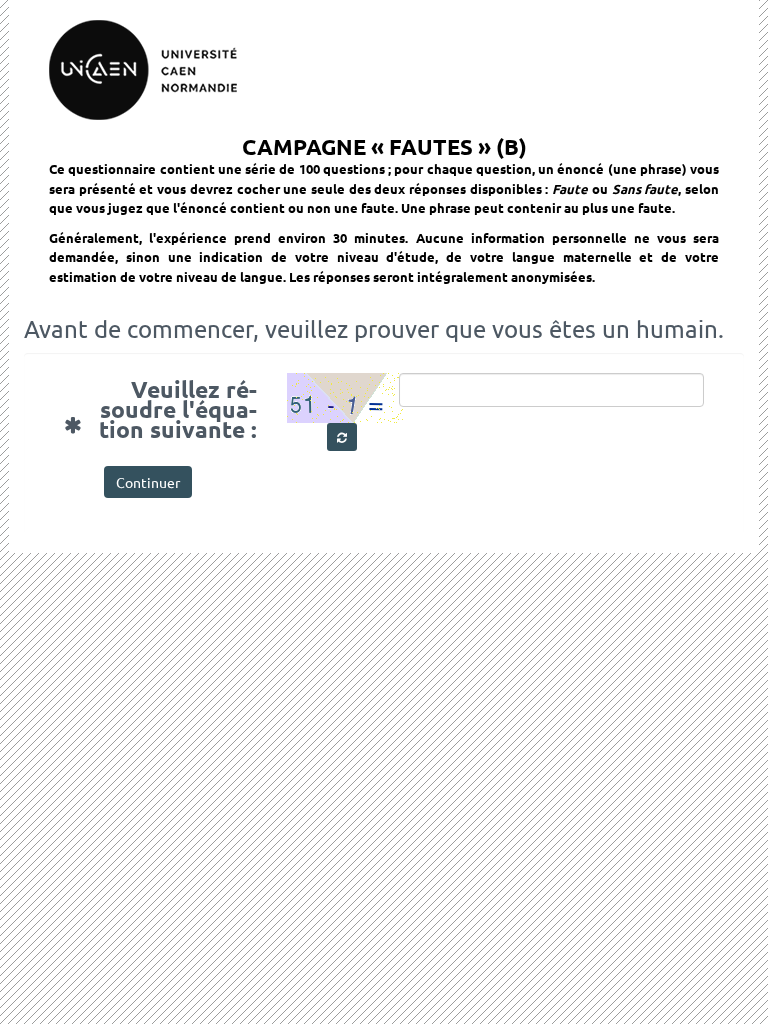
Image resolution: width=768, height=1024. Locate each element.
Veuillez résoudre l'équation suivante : (185, 407)
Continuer (148, 482)
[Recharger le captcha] (342, 437)
